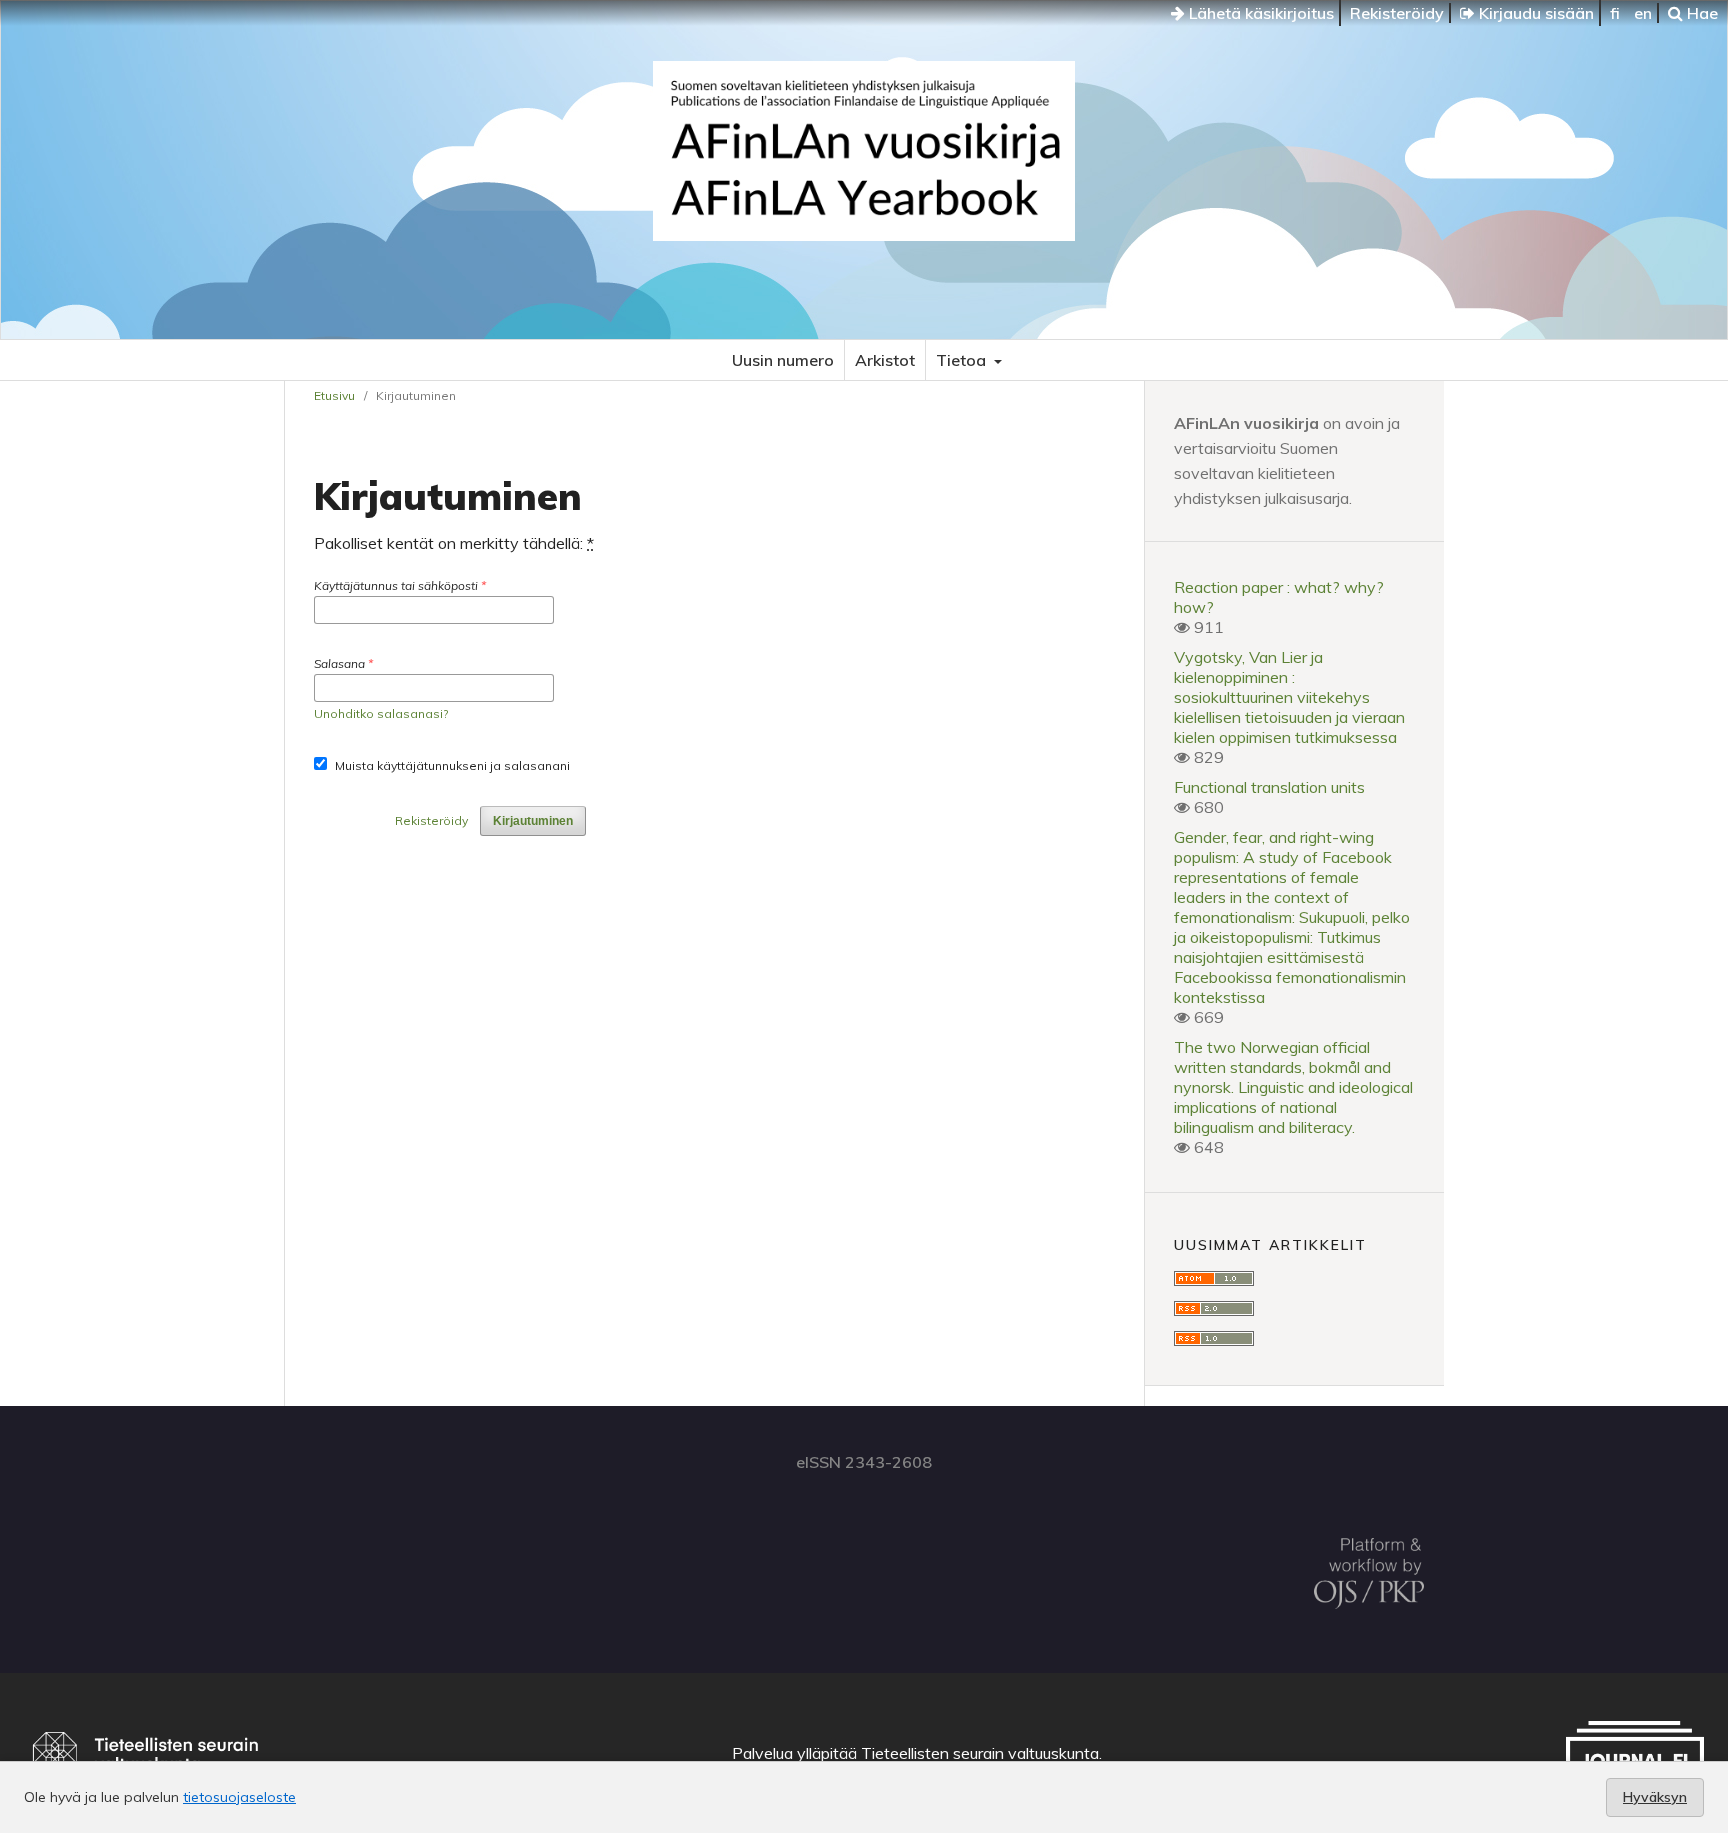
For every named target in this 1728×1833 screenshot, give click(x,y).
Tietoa (963, 360)
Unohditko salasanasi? (381, 713)
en (1643, 13)
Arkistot (885, 360)
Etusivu (334, 395)
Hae (1700, 13)
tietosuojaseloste (239, 1797)
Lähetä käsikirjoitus (1259, 13)
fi (1615, 13)
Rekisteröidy (1397, 13)
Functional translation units (1269, 787)
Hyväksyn (1655, 1797)
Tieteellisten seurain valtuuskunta (980, 1753)
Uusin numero (783, 360)
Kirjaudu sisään (1534, 13)
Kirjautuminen (533, 821)
